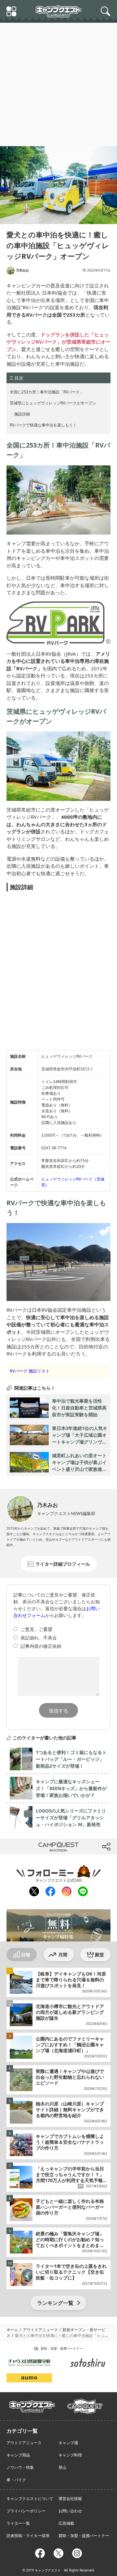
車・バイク (16, 2480)
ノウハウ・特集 (20, 2467)
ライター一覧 (18, 2523)
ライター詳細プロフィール (63, 1564)
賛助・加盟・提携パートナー (84, 2536)
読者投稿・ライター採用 (28, 2536)
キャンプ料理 (70, 2455)
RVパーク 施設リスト (30, 1371)
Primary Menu (12, 12)
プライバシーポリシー (26, 2511)
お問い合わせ (70, 2511)
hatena (85, 1847)
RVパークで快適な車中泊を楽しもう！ (43, 425)
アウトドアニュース (24, 2443)
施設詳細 (22, 414)
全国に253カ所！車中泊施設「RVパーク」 (47, 392)
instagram (66, 1892)
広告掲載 (66, 2523)
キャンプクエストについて (30, 2499)
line (82, 1890)
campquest (32, 2404)
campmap (85, 2403)
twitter (32, 1847)
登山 (62, 2467)
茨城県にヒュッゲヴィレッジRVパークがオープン (53, 403)
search (107, 11)
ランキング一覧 (55, 2303)
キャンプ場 (68, 2443)
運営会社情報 (70, 2499)
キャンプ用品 (18, 2455)
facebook (50, 1892)
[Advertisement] (58, 84)
